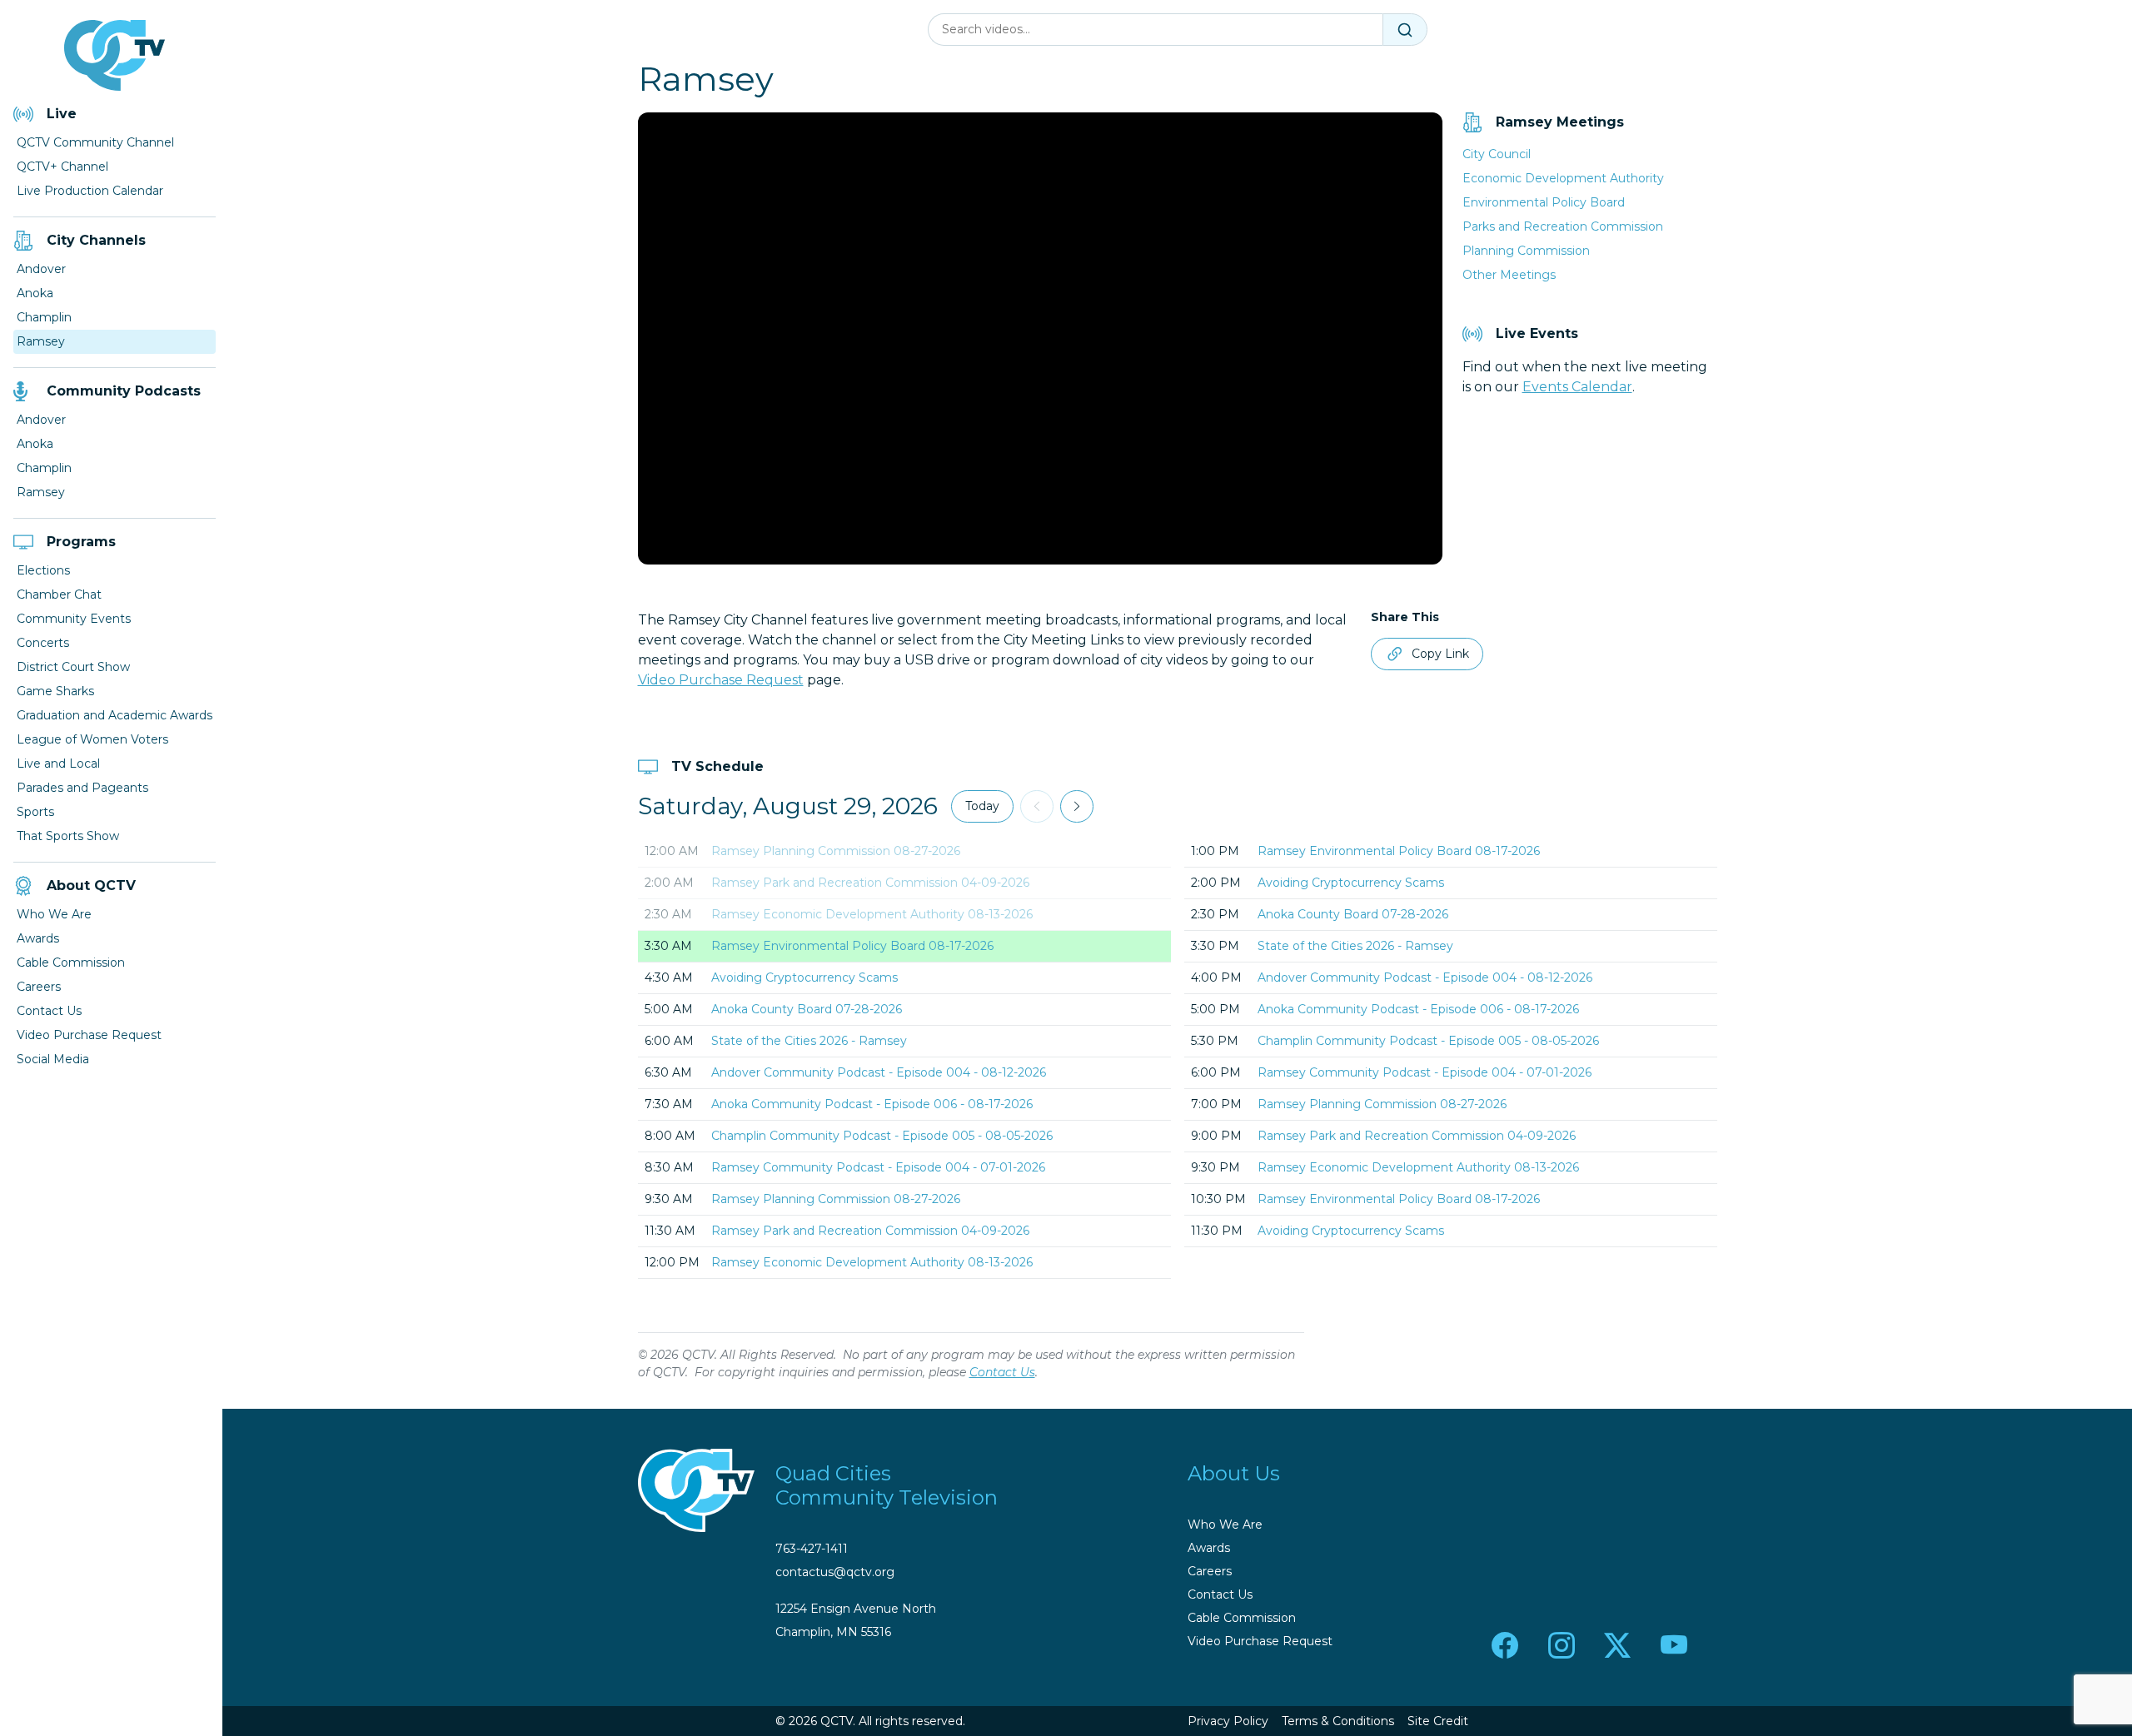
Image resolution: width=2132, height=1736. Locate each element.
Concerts (43, 643)
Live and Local (58, 764)
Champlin (44, 317)
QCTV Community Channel (95, 142)
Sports (35, 812)
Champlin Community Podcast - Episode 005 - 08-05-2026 (882, 1136)
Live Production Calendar (90, 191)
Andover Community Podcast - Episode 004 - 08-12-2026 (879, 1072)
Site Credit (1438, 1721)
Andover (41, 269)
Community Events (74, 619)
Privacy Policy (1228, 1721)
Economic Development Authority (1563, 178)
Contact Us (49, 1011)
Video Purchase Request (89, 1035)
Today (982, 806)
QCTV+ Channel (62, 167)
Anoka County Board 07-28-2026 (807, 1009)
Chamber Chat (59, 594)
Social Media (53, 1059)
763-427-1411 (812, 1549)
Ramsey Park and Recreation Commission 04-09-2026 (870, 883)
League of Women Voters (92, 739)
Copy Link (1440, 654)
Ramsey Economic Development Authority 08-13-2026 (872, 914)
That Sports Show (68, 836)
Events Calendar (1577, 387)
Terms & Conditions (1338, 1721)
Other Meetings (1509, 275)
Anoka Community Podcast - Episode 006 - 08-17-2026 (872, 1104)
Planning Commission (1526, 251)
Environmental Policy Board (1544, 202)
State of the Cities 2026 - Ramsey (809, 1041)
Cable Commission (71, 963)
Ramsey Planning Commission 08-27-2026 (836, 851)
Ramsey (41, 341)
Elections (43, 570)
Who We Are (54, 914)
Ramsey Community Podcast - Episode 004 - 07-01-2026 (878, 1167)
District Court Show (73, 667)
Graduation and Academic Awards (115, 715)
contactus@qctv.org (835, 1572)
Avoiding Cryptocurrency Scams (804, 977)
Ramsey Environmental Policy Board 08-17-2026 (852, 946)
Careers (39, 987)
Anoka (35, 293)
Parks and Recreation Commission (1563, 226)
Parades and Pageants (82, 788)
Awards (38, 938)
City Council (1497, 154)
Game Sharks (55, 691)
